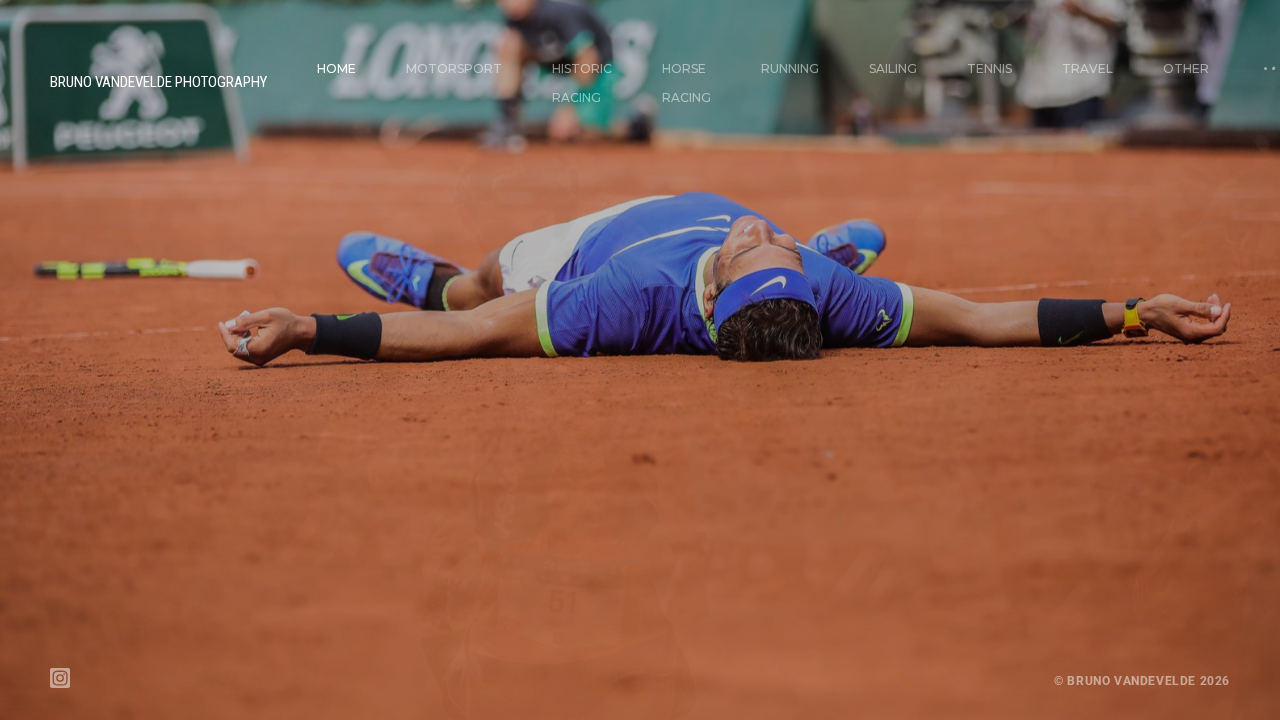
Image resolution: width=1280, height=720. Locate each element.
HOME (336, 68)
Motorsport (454, 68)
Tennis (989, 68)
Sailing (893, 68)
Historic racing (582, 83)
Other (1186, 68)
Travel (1087, 68)
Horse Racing (686, 83)
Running (790, 68)
